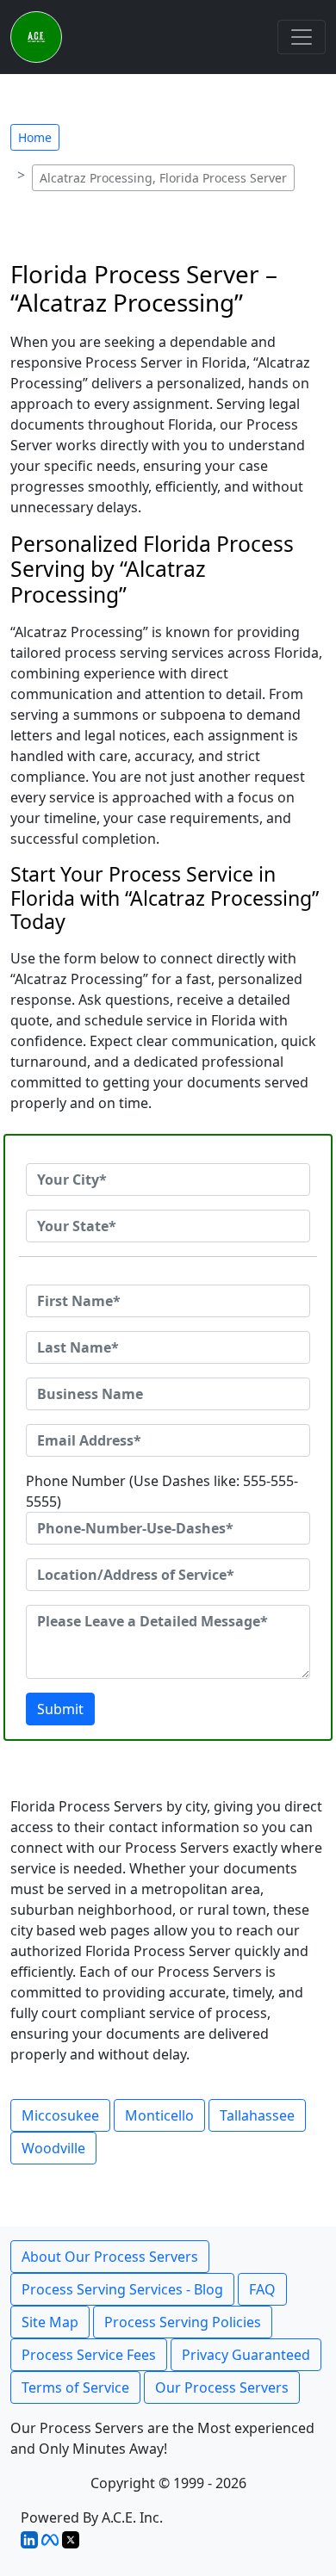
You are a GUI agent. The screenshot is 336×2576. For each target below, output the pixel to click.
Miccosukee (60, 2115)
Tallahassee (257, 2115)
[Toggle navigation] (302, 37)
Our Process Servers (222, 2387)
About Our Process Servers (110, 2257)
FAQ (262, 2289)
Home (35, 137)
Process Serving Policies (183, 2322)
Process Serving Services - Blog (122, 2289)
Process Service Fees (89, 2355)
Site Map (50, 2322)
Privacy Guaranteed (246, 2355)
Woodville (53, 2148)
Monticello (159, 2115)
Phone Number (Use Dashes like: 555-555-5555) (162, 1491)
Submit (60, 1709)
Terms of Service (75, 2387)
